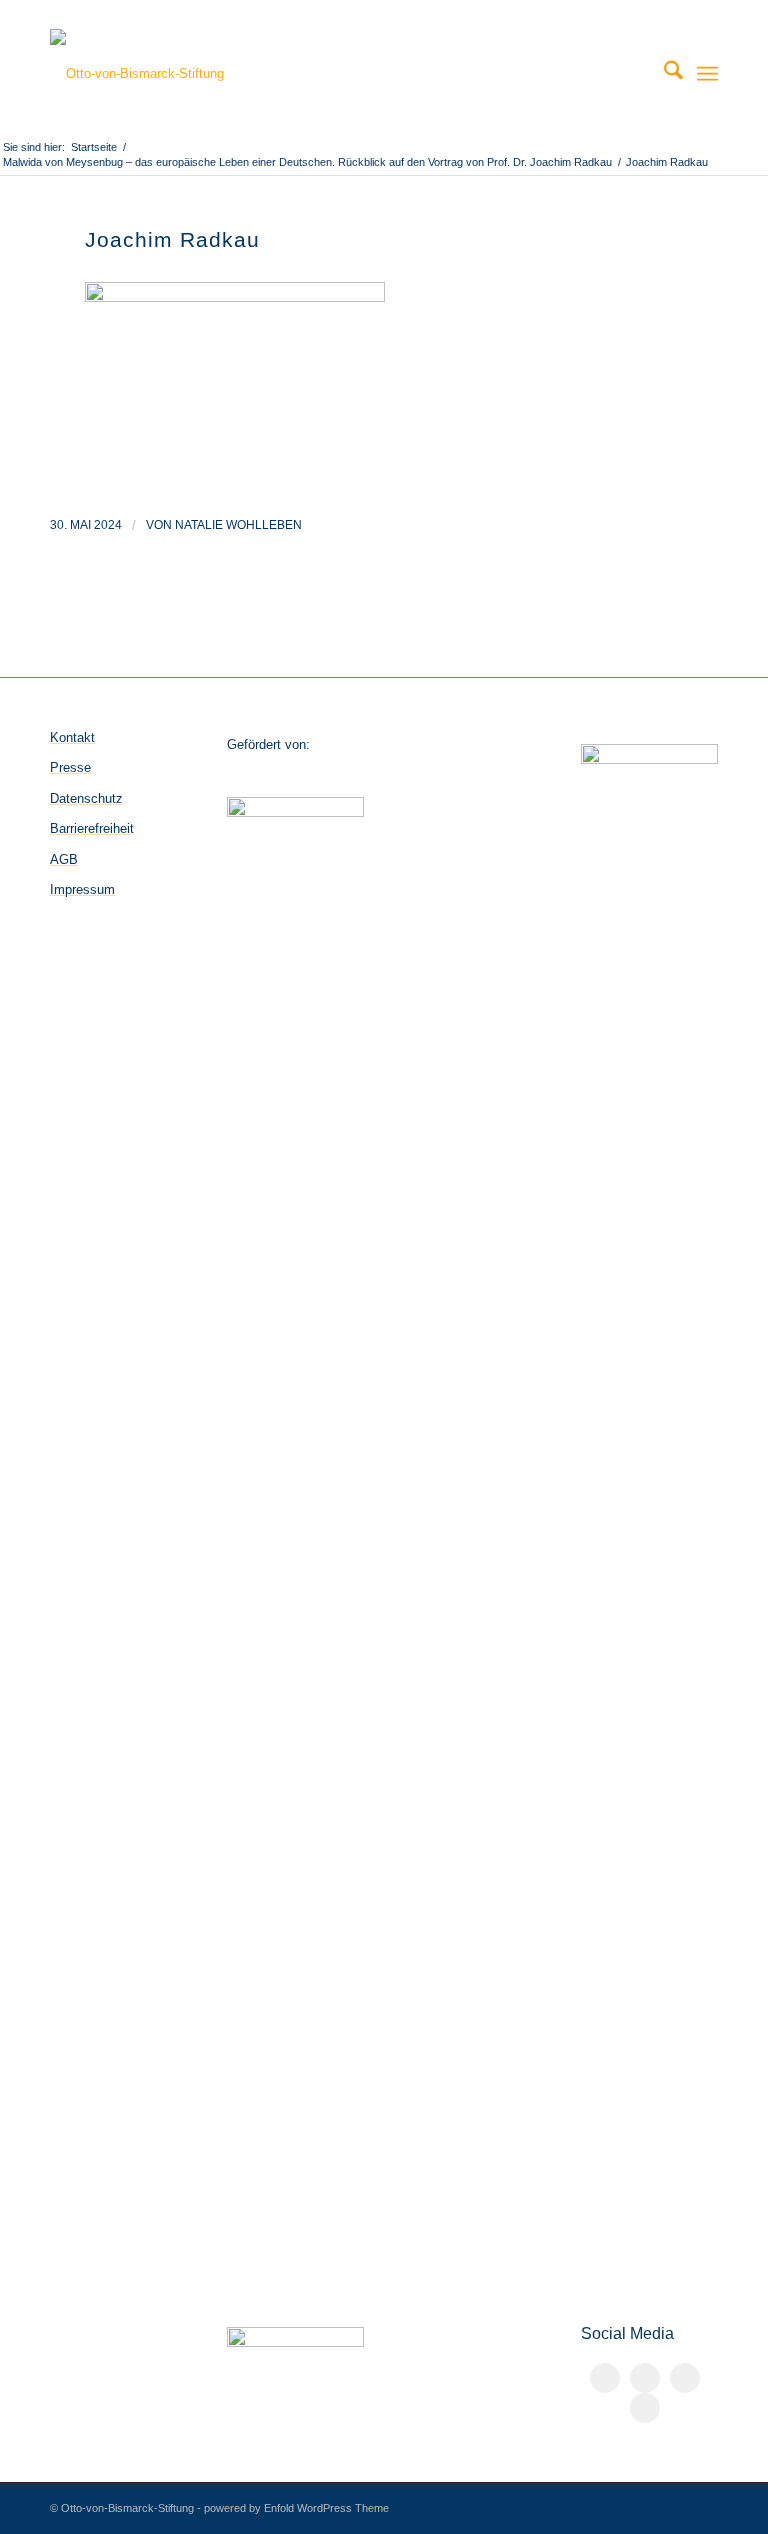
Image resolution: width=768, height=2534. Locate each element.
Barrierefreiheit (92, 828)
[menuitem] (663, 74)
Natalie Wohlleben (238, 525)
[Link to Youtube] (645, 2408)
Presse (70, 767)
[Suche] (663, 74)
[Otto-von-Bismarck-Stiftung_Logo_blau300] (137, 74)
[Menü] (707, 74)
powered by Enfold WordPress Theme (296, 2508)
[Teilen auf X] (645, 2378)
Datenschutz (86, 798)
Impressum (82, 889)
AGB (64, 859)
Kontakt (72, 737)
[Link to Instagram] (685, 2378)
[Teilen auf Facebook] (605, 2378)
